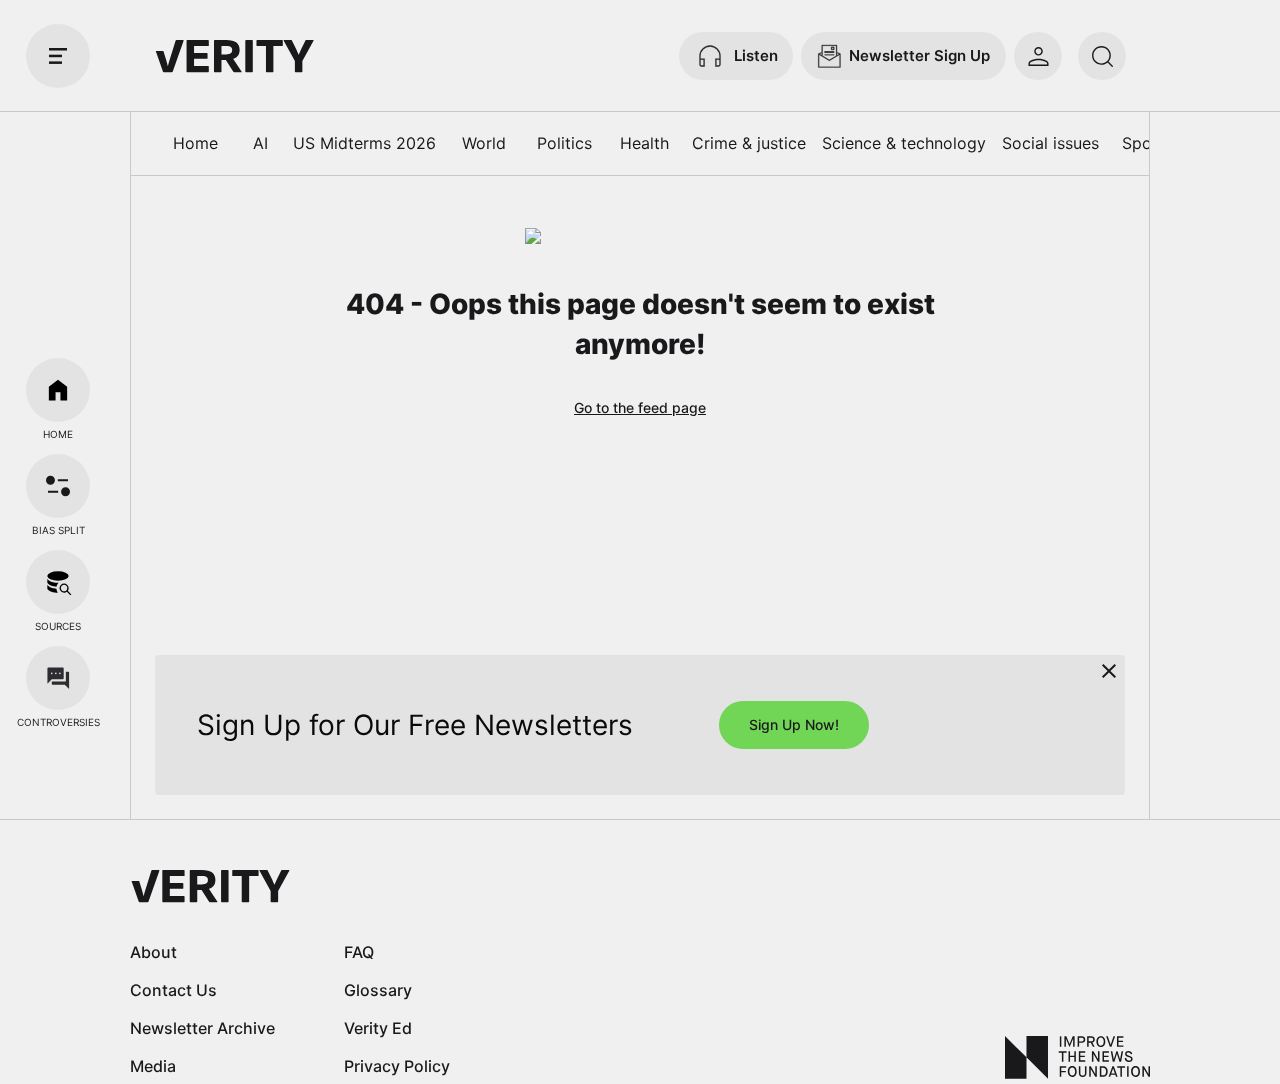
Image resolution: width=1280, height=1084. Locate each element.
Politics (564, 143)
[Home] (58, 390)
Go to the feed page (640, 407)
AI (260, 143)
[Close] (1109, 671)
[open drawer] (58, 56)
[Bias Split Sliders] (58, 486)
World (484, 143)
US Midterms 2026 (364, 143)
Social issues (1050, 143)
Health (644, 143)
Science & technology (904, 143)
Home (195, 143)
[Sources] (58, 582)
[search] (1102, 56)
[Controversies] (58, 678)
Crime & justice (749, 143)
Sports (1147, 143)
